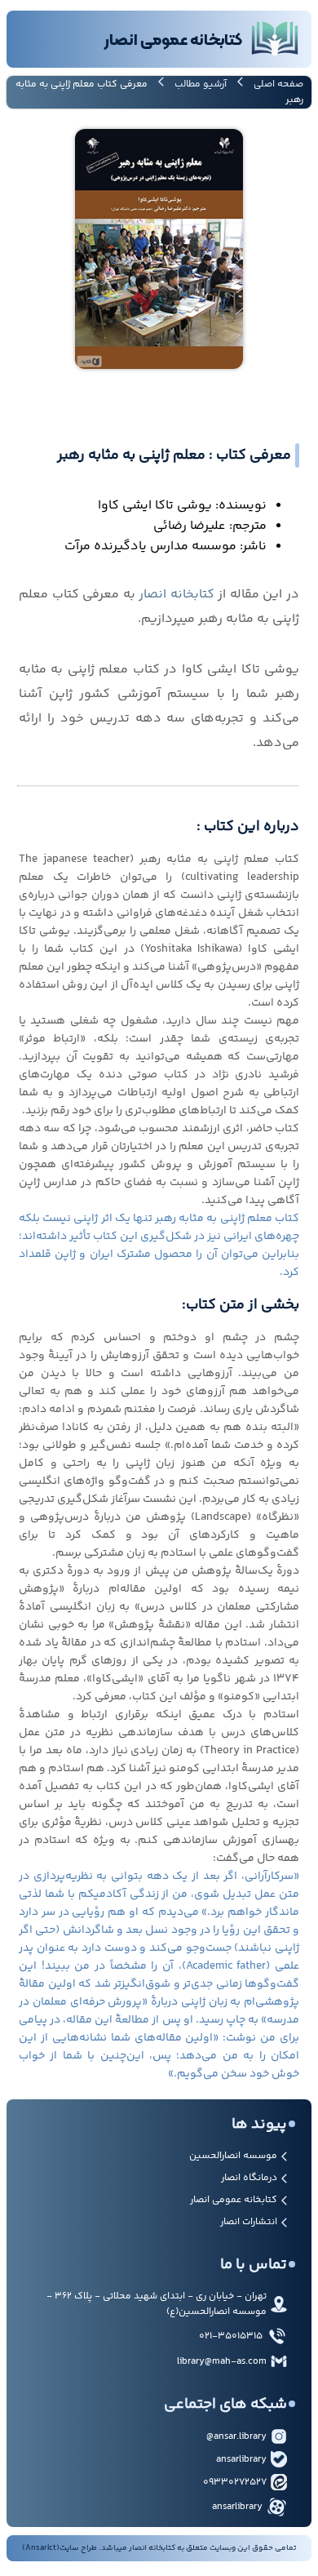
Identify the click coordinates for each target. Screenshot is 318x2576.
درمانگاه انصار (249, 2178)
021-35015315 (231, 2336)
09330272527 (235, 2483)
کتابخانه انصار (177, 595)
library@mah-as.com (222, 2362)
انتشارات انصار (249, 2222)
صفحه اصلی (278, 84)
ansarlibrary (241, 2460)
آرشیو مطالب (201, 84)
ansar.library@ (236, 2437)
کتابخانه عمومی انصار (234, 2200)
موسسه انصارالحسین (233, 2156)
